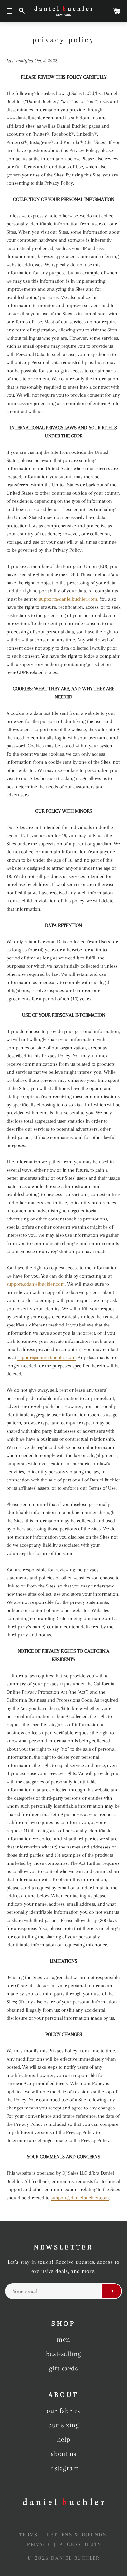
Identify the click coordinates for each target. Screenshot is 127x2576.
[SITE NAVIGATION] (9, 11)
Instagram (64, 2468)
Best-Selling (63, 2354)
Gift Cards (63, 2368)
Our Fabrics (63, 2411)
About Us (64, 2454)
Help (64, 2439)
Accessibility (80, 2544)
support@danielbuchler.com (68, 599)
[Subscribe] (112, 2291)
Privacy (40, 2544)
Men (63, 2339)
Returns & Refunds (77, 2535)
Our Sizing (63, 2425)
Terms (30, 2535)
